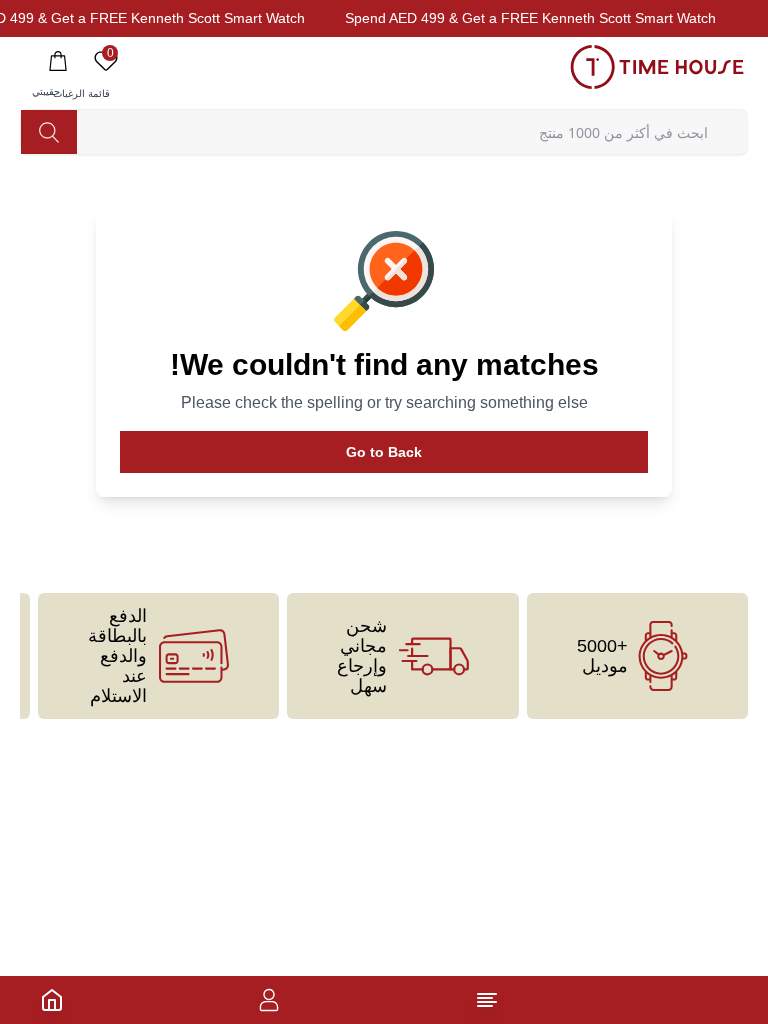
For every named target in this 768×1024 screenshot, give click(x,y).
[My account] (269, 1000)
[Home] (52, 1000)
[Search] (49, 132)
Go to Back (384, 452)
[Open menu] (487, 1000)
